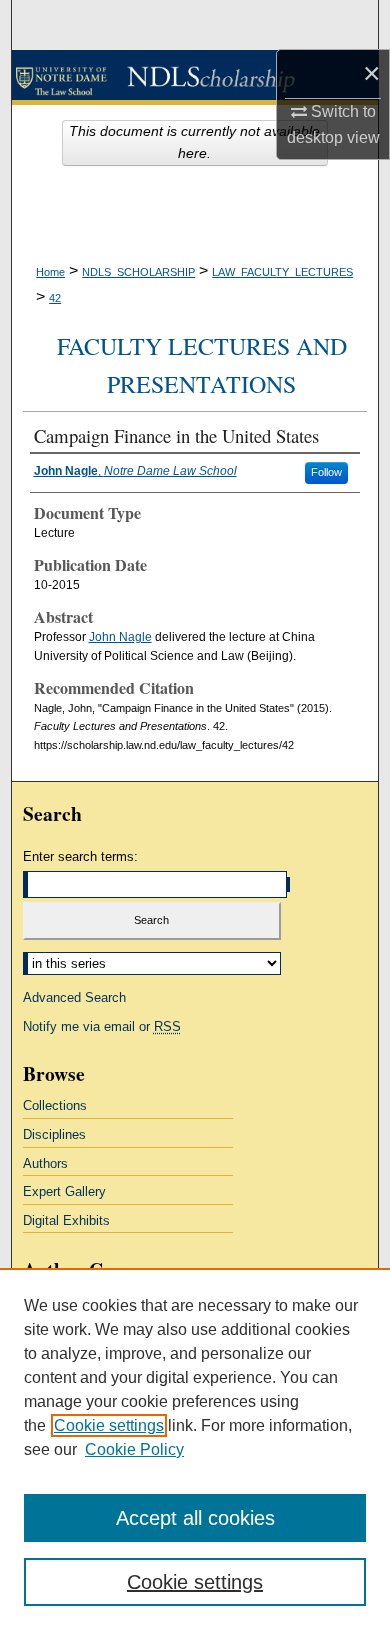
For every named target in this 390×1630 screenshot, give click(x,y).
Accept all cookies (195, 1518)
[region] (195, 1449)
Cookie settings (109, 1425)
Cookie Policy (134, 1449)
